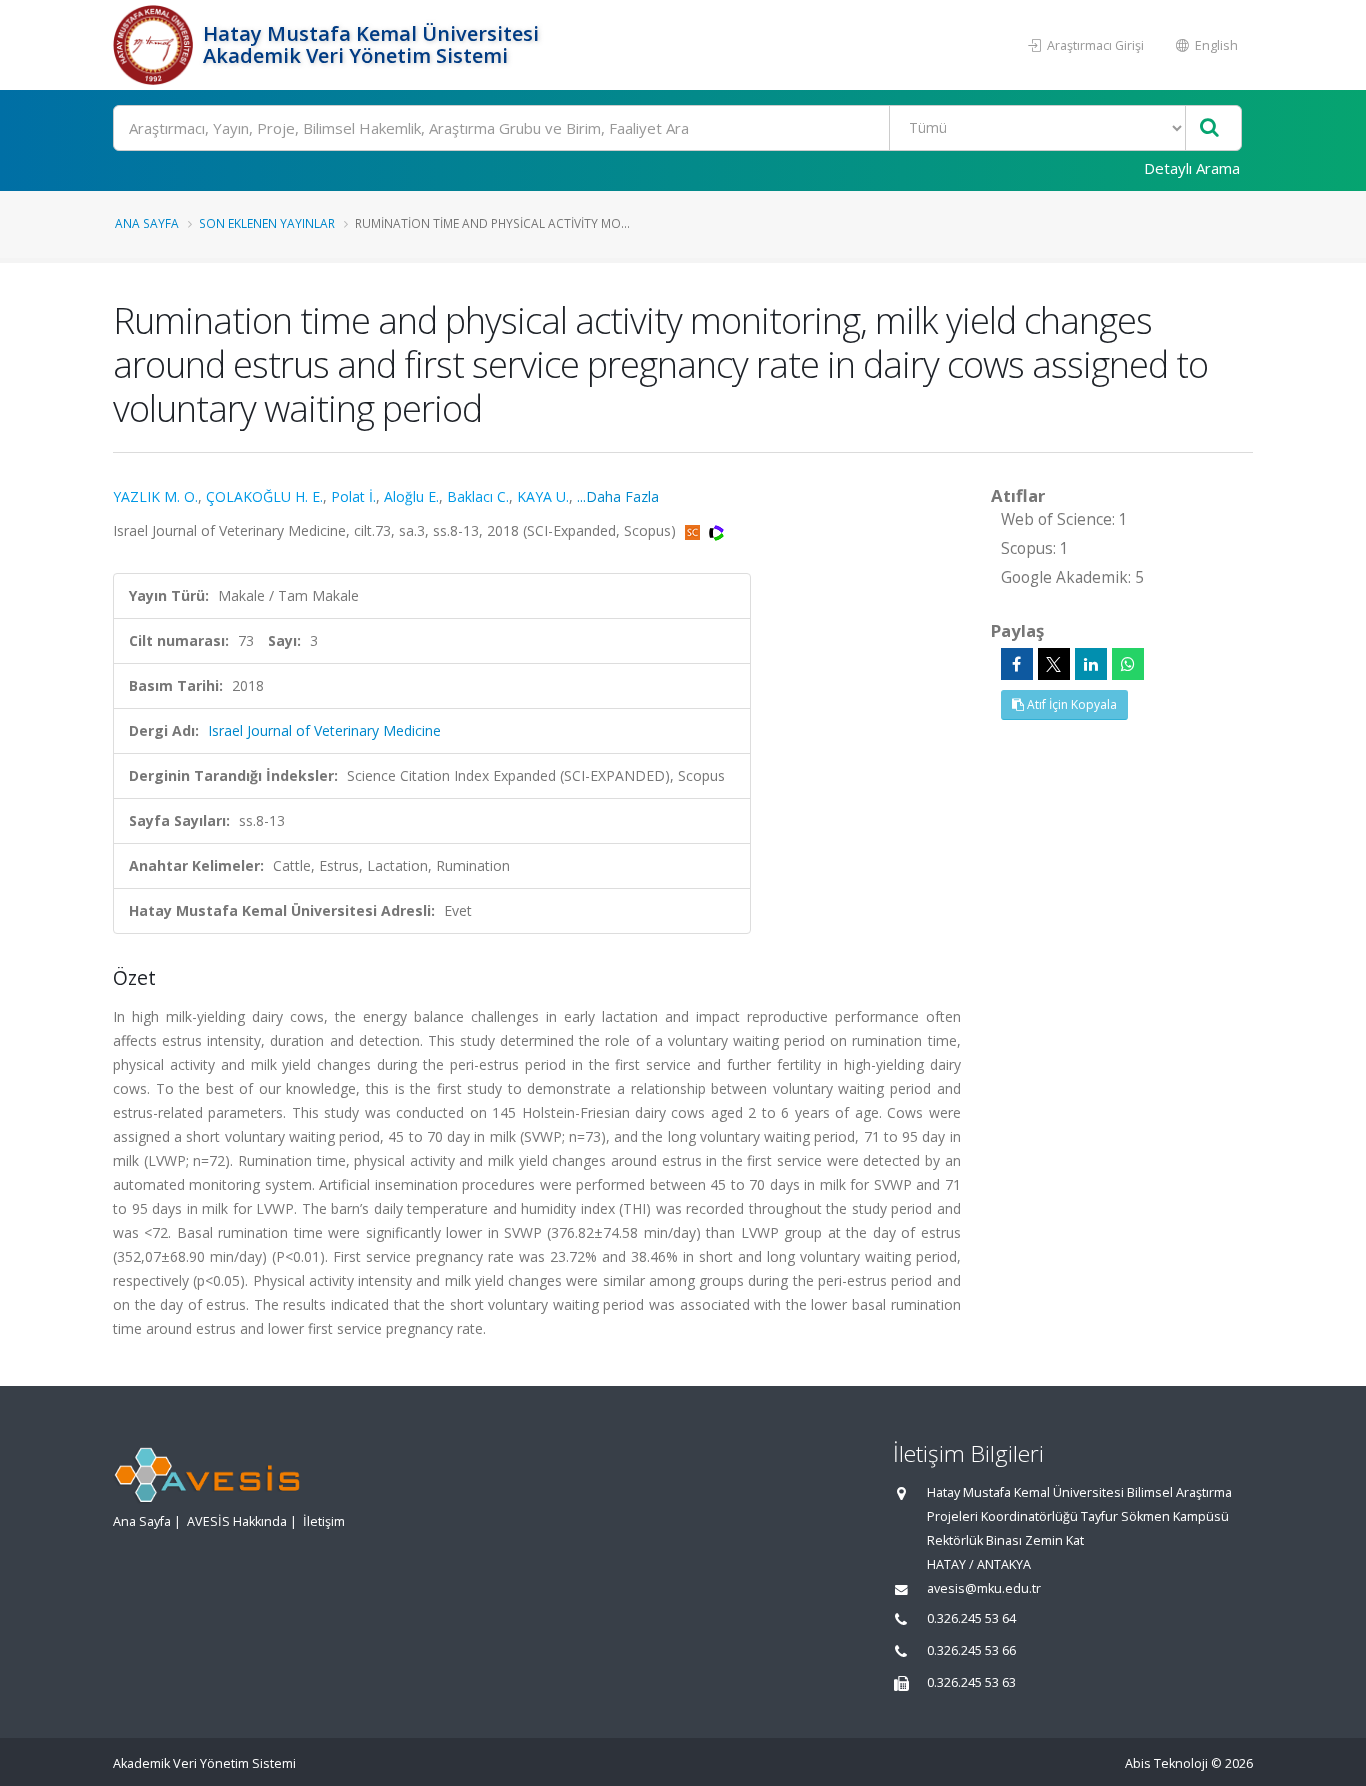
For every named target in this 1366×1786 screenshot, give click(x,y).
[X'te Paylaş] (1054, 664)
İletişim (324, 1521)
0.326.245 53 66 (971, 1650)
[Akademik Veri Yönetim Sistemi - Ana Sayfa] (155, 45)
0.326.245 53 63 (971, 1682)
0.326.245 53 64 (971, 1618)
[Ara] (1209, 128)
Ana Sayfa (147, 223)
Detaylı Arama (1192, 168)
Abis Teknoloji (1166, 1763)
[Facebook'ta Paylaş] (1017, 664)
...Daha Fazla (618, 496)
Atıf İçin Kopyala (1070, 704)
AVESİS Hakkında (237, 1521)
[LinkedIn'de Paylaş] (1091, 664)
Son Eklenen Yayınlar (267, 223)
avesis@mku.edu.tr (984, 1588)
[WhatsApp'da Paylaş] (1128, 664)
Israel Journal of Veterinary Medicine (324, 730)
